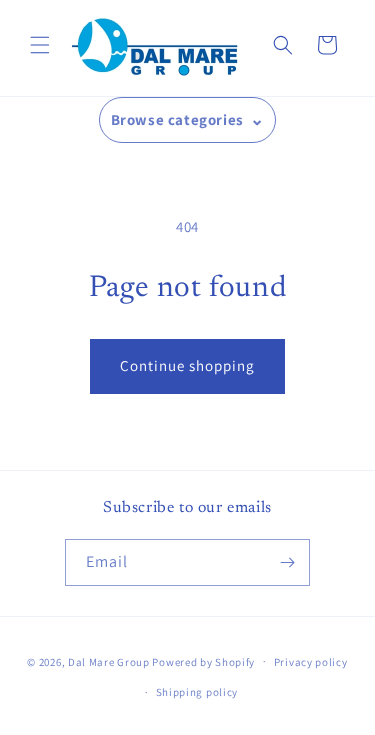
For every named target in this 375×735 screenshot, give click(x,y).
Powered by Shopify (203, 661)
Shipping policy (197, 692)
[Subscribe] (287, 562)
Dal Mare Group (110, 661)
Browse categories (177, 119)
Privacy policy (311, 662)
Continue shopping (187, 365)
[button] (40, 45)
